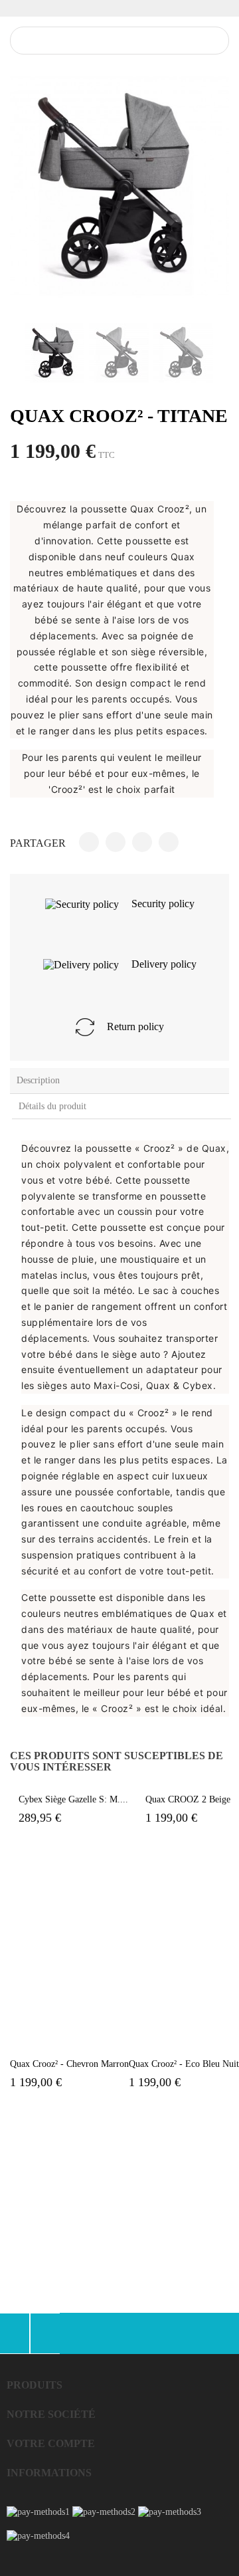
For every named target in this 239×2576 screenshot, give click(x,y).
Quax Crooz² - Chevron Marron (69, 2064)
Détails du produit (52, 1106)
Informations (49, 2473)
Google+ (142, 842)
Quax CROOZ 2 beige (188, 1799)
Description (38, 1080)
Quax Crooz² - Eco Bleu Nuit (184, 2064)
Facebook (15, 2333)
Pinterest (169, 842)
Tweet (116, 842)
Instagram (45, 2333)
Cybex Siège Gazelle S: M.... (73, 1799)
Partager (89, 842)
